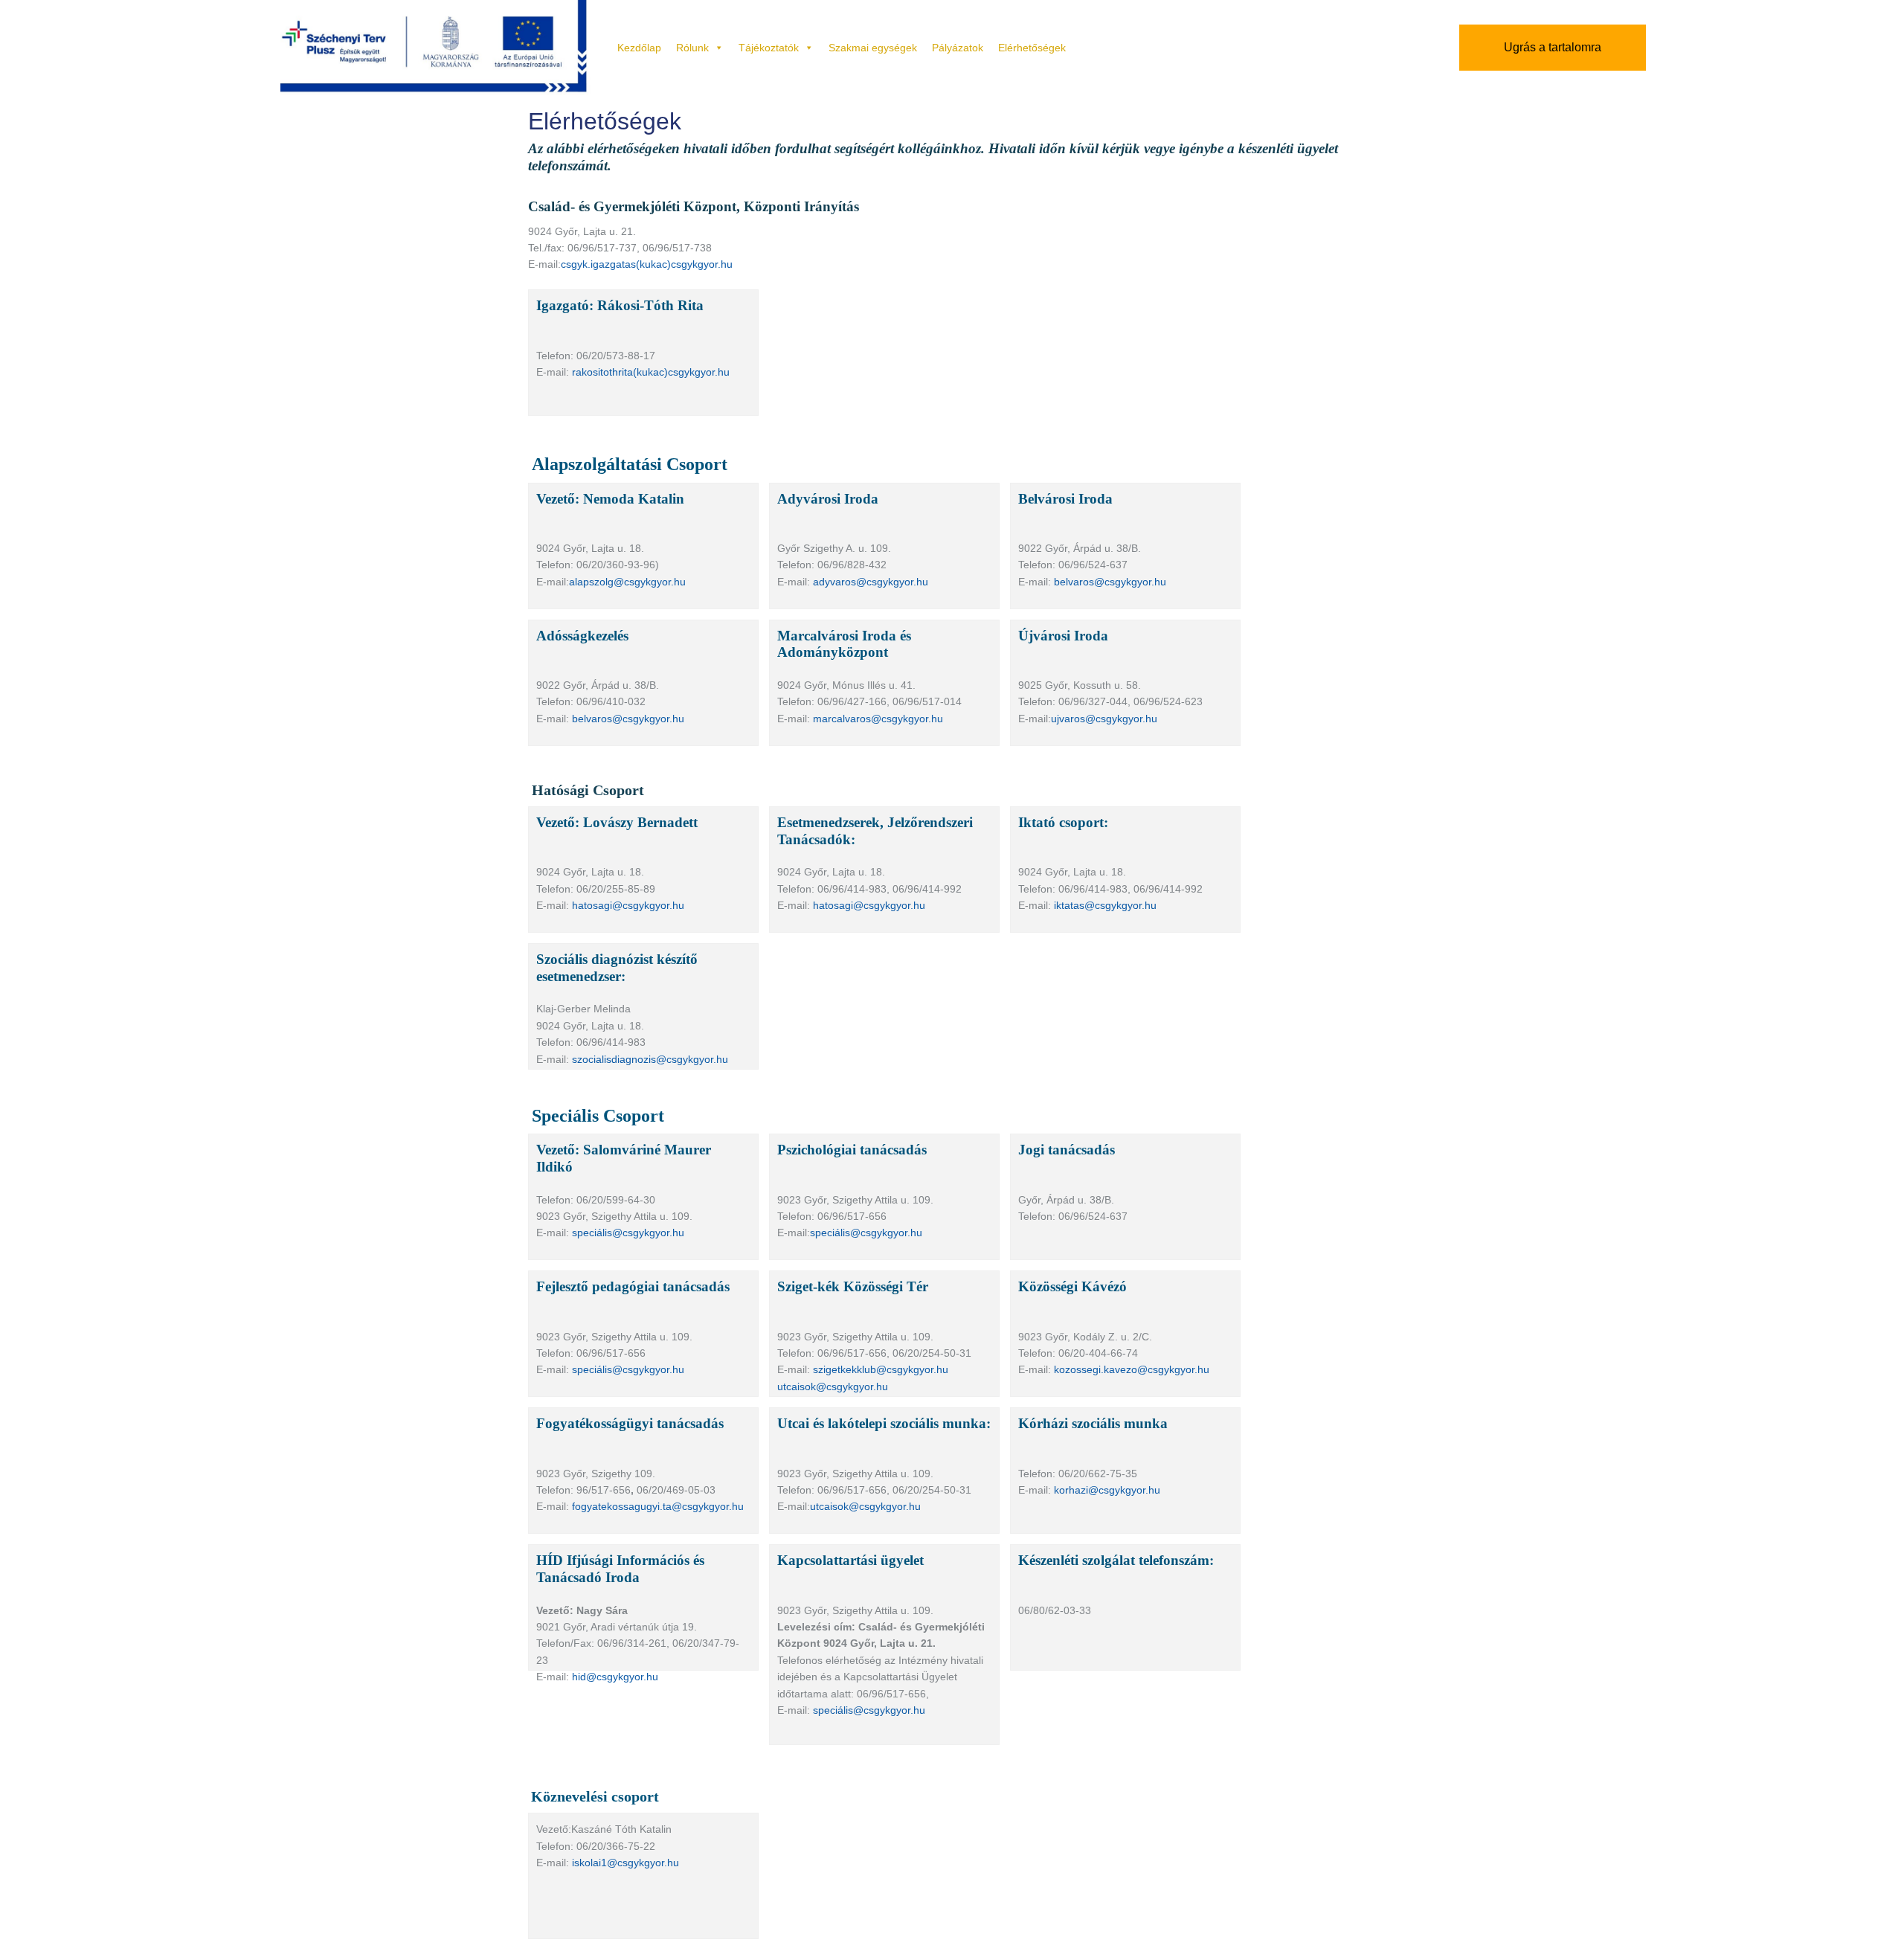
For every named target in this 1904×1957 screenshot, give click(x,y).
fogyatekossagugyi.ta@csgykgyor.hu (658, 1506)
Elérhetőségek (1032, 48)
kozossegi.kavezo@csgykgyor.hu (1132, 1369)
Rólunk (692, 48)
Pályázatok (958, 48)
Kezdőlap (639, 48)
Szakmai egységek (873, 48)
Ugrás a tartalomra (1553, 47)
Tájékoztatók (769, 48)
